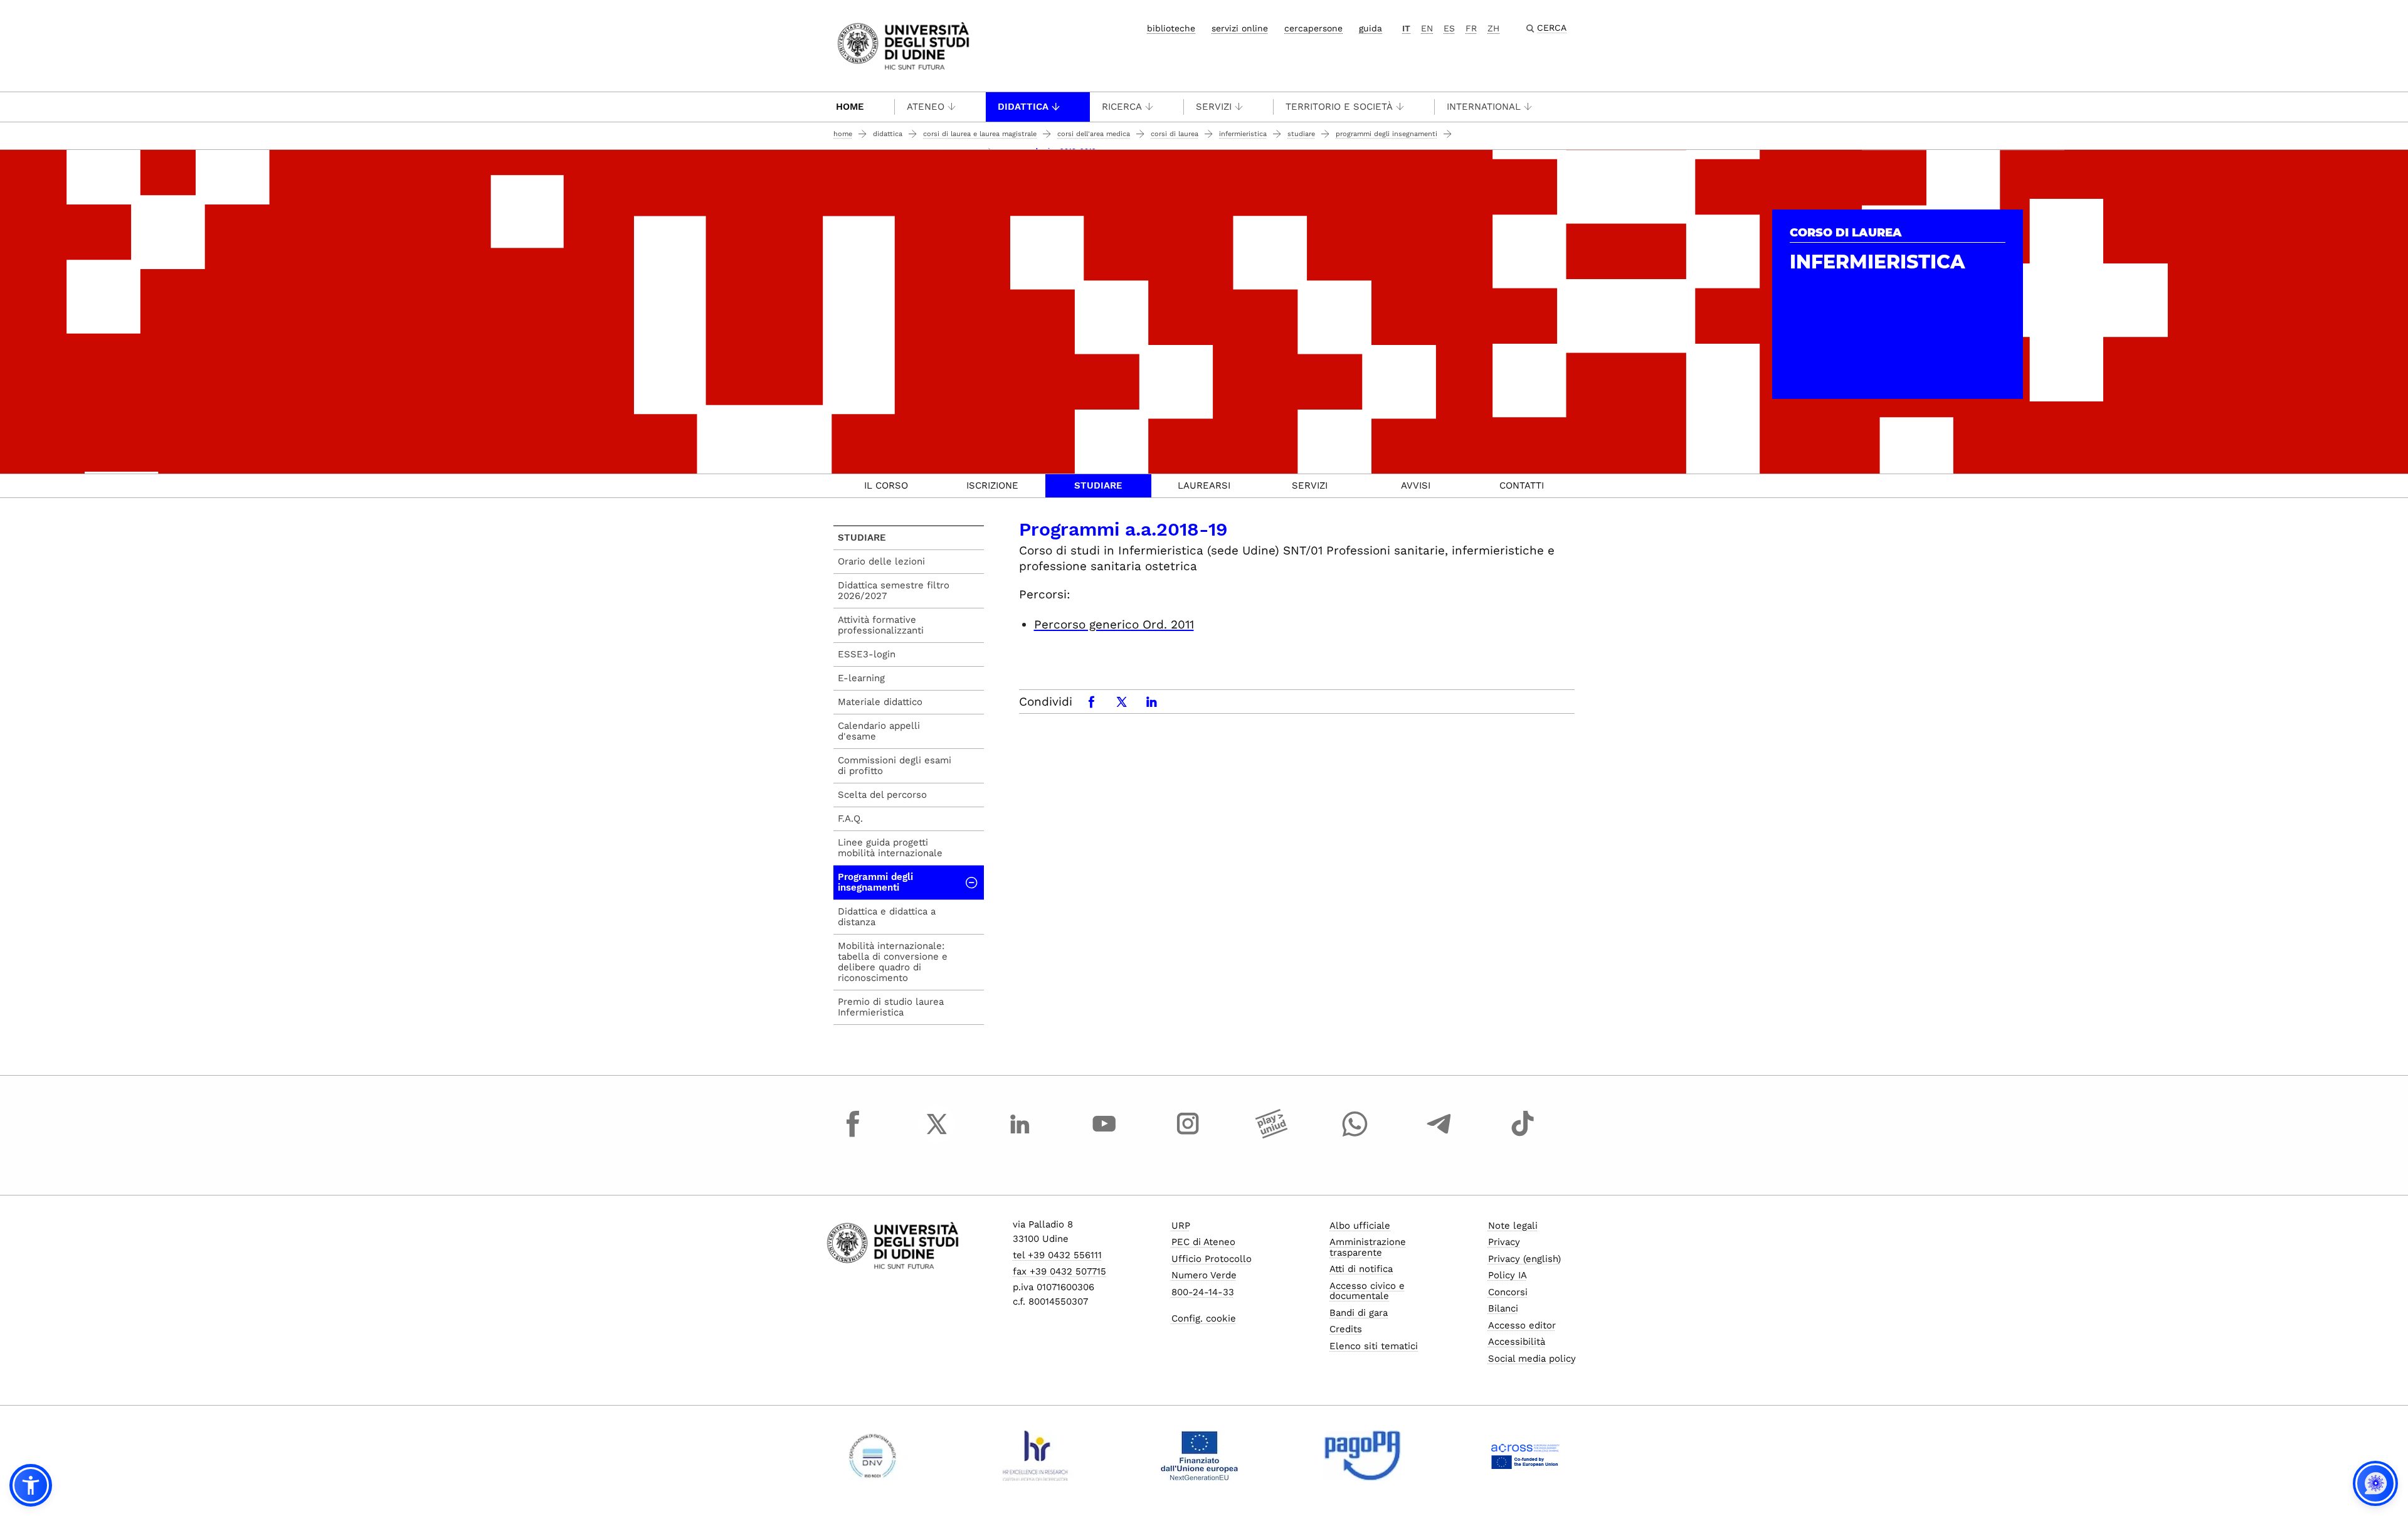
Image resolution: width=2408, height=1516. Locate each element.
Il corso (886, 485)
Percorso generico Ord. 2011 (1114, 624)
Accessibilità (1517, 1342)
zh (1493, 28)
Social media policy (1532, 1359)
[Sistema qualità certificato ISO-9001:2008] (873, 1456)
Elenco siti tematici (1374, 1346)
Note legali (1513, 1226)
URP (1181, 1226)
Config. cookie (1204, 1318)
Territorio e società (1339, 107)
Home (850, 107)
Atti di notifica (1361, 1269)
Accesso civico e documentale (1367, 1291)
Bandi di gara (1359, 1313)
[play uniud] (1272, 1135)
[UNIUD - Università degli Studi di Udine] (903, 45)
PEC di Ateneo (1203, 1242)
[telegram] (1439, 1135)
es (1449, 28)
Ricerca (1122, 107)
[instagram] (1188, 1135)
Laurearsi (1204, 485)
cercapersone (1313, 28)
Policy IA (1508, 1275)
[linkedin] (1020, 1135)
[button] (31, 1485)
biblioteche (1171, 28)
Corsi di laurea (1175, 134)
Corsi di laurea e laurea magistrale (980, 134)
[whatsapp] (1355, 1135)
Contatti (1522, 485)
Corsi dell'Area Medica (1094, 134)
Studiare (1301, 134)
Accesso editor (1522, 1325)
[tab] (886, 486)
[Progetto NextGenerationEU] (1199, 1456)
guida (1370, 28)
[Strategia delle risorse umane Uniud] (1036, 1456)
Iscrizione (992, 485)
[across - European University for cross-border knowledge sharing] (1525, 1456)
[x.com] (937, 1135)
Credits (1346, 1329)
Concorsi (1508, 1292)
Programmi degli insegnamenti (1386, 134)
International (1484, 107)
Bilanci (1503, 1308)
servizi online (1240, 28)
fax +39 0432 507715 (1059, 1271)
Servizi (1214, 107)
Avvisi (1416, 485)
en (1427, 28)
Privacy (1504, 1242)
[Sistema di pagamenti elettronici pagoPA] (1362, 1456)
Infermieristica (1243, 134)
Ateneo (926, 107)
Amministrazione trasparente (1368, 1247)
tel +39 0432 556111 (1057, 1255)
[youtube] (1104, 1135)
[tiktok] (1523, 1135)
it (1406, 28)
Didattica (1023, 107)
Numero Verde (1204, 1275)
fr (1471, 28)
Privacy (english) (1524, 1259)
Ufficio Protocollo (1212, 1259)
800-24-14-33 (1203, 1292)
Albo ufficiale (1360, 1226)
